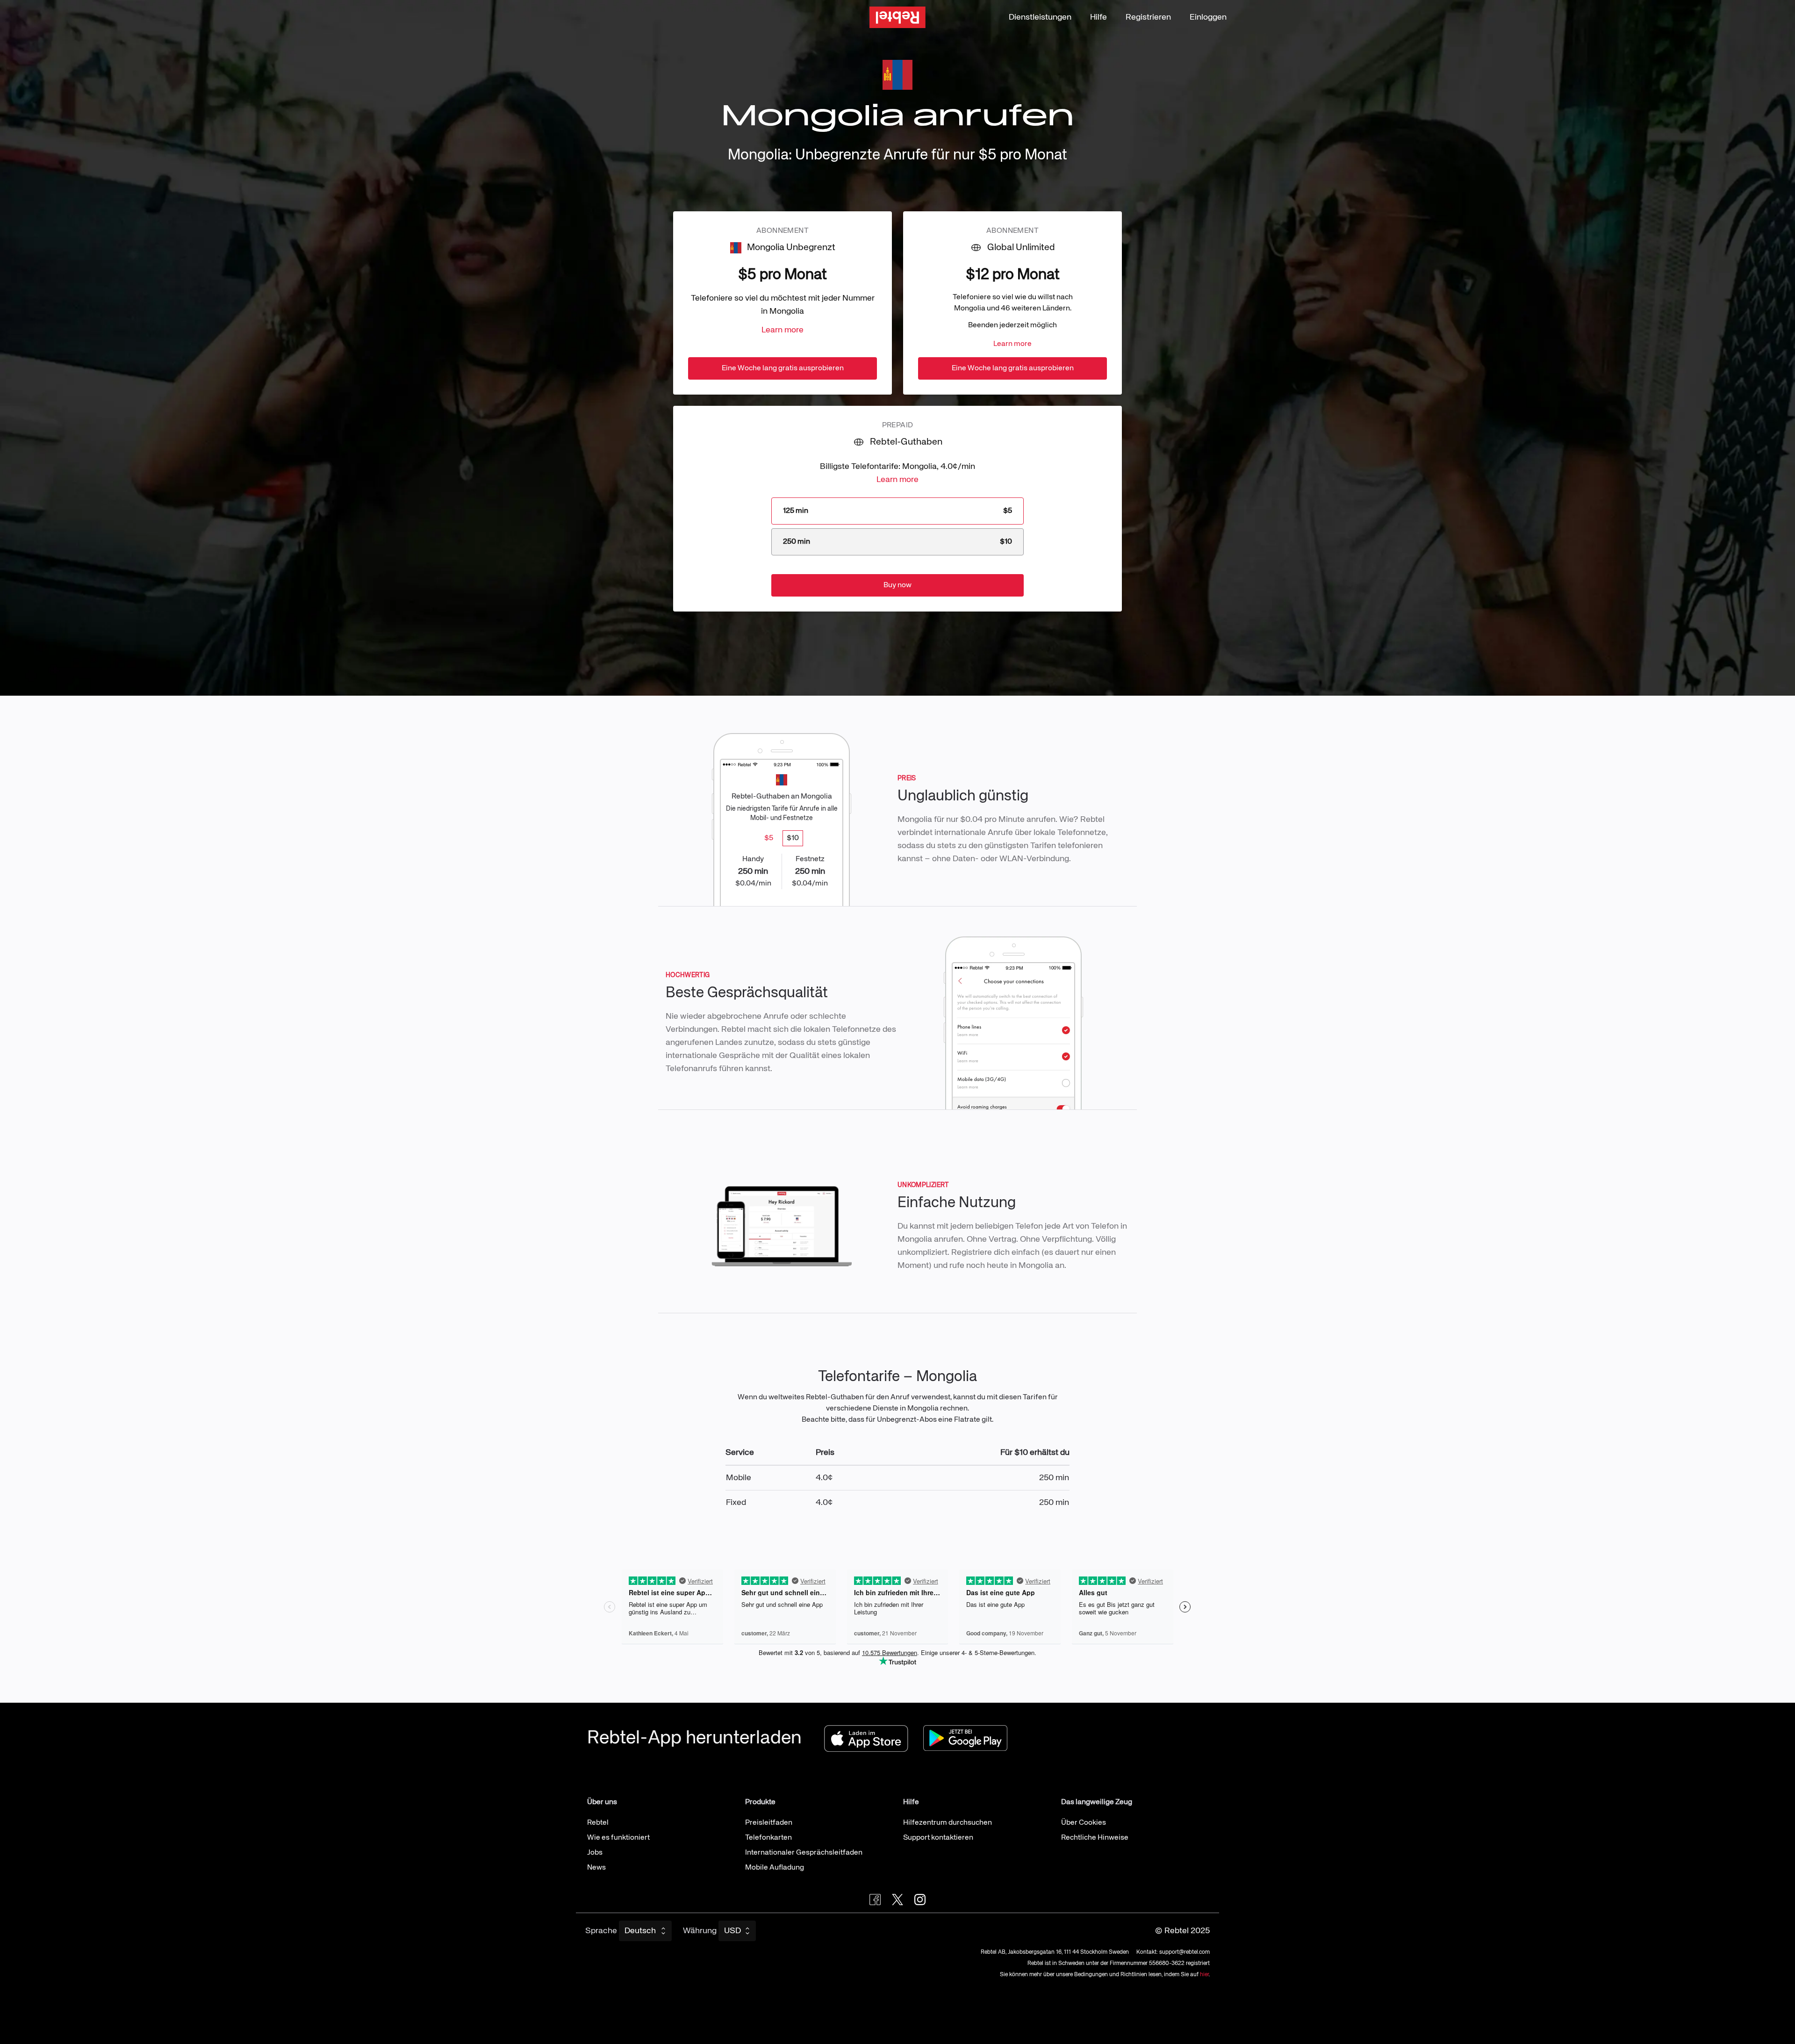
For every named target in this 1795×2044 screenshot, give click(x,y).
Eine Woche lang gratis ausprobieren (783, 368)
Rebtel (598, 1823)
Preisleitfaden (769, 1823)
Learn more (783, 330)
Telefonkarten (768, 1838)
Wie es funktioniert (618, 1838)
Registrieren (1148, 17)
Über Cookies (1084, 1823)
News (596, 1868)
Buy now (897, 585)
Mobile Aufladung (775, 1868)
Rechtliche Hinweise (1095, 1838)
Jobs (595, 1853)
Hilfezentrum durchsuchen (948, 1823)
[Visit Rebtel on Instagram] (920, 1900)
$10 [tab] (793, 838)
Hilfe (1099, 17)
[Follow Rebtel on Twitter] (897, 1900)
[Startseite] (897, 18)
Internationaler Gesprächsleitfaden (804, 1853)
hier (1204, 1975)
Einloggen (1208, 17)
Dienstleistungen (1040, 17)
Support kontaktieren (938, 1838)
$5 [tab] (769, 838)
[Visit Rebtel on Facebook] (875, 1900)
